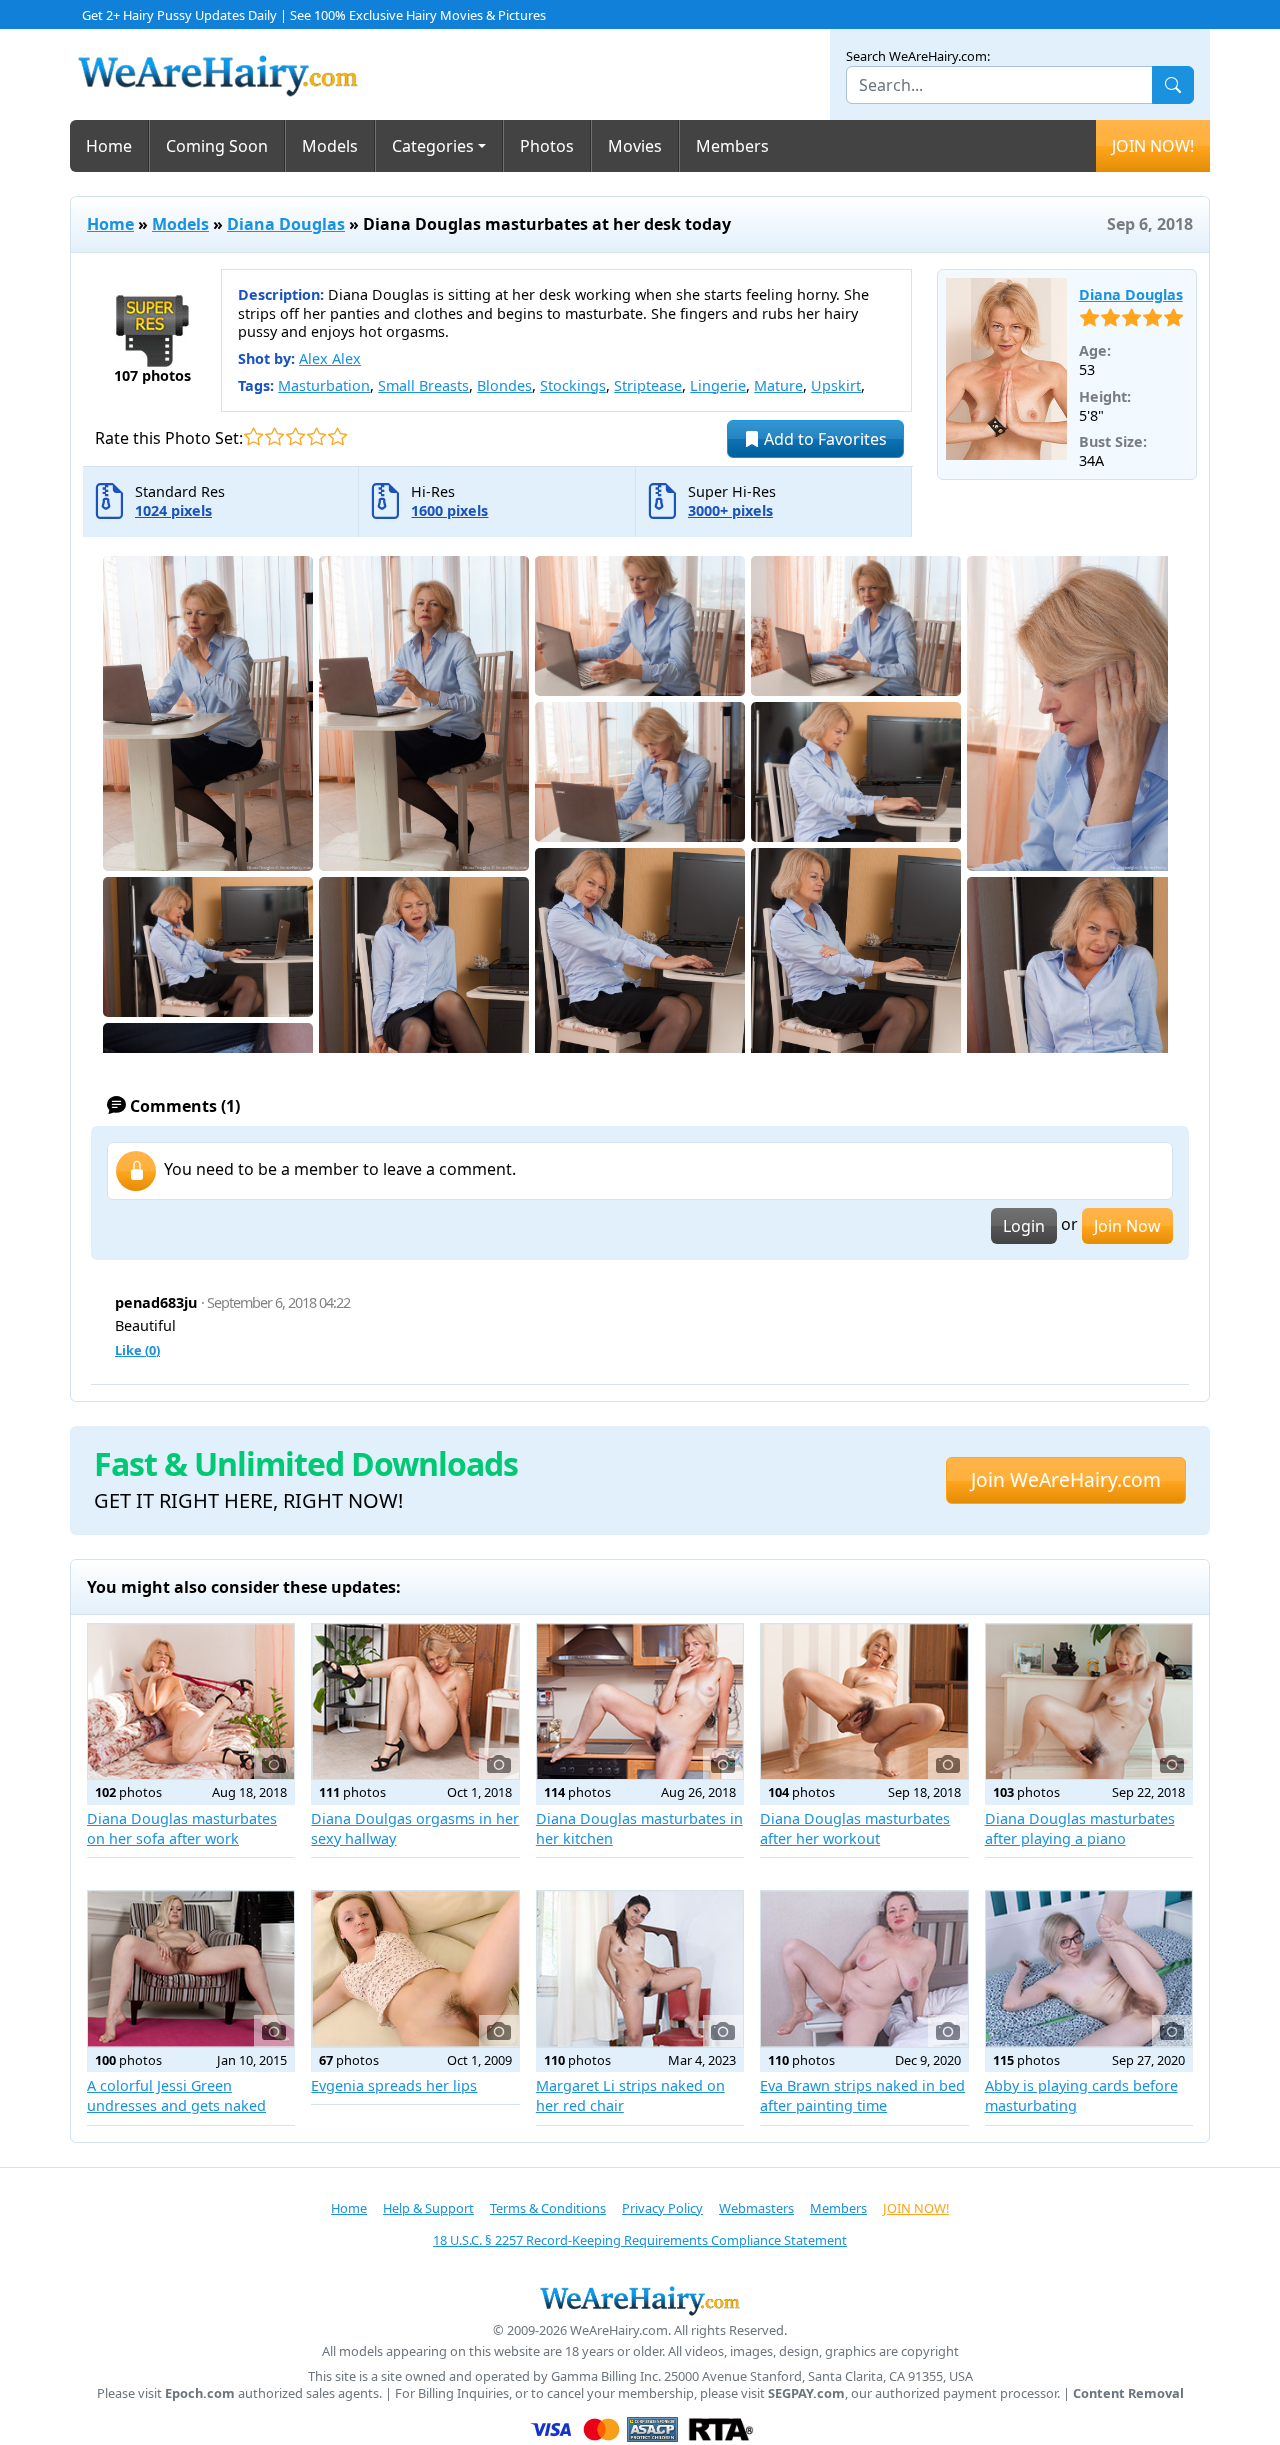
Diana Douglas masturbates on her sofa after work (182, 1828)
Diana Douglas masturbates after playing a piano (1080, 1828)
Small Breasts (423, 385)
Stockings (573, 385)
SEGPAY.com (806, 2393)
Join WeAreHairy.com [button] (1066, 1479)
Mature (778, 385)
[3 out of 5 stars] (295, 436)
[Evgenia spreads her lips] (415, 1968)
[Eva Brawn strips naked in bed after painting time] (864, 1968)
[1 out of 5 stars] (253, 436)
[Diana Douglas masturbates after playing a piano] (1089, 1701)
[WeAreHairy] (640, 2300)
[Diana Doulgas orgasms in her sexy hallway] (415, 1701)
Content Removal (1128, 2393)
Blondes (504, 385)
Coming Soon (217, 146)
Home (109, 146)
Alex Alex (330, 358)
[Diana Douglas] (1006, 369)
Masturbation (324, 385)
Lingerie (718, 385)
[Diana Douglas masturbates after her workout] (864, 1701)
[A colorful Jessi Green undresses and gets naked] (191, 1968)
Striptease (648, 385)
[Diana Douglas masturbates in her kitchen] (640, 1701)
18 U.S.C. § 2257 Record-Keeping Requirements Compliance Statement (640, 2240)
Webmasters (756, 2208)
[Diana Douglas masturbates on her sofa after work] (191, 1701)
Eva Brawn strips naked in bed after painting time (862, 2095)
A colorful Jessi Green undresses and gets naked (176, 2095)
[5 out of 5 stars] (337, 436)
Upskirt (836, 385)
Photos (547, 146)
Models (330, 146)
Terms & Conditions (548, 2208)
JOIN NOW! (1153, 146)
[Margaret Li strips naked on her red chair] (640, 1968)
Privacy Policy (662, 2208)
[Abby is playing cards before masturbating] (1089, 1968)
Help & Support (428, 2208)
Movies (635, 146)
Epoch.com (200, 2393)
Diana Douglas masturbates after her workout (855, 1828)
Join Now (1127, 1226)
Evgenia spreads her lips (394, 2085)
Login (1024, 1226)
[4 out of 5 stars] (316, 436)
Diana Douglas (286, 224)
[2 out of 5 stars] (274, 436)
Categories (433, 146)
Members (732, 146)
